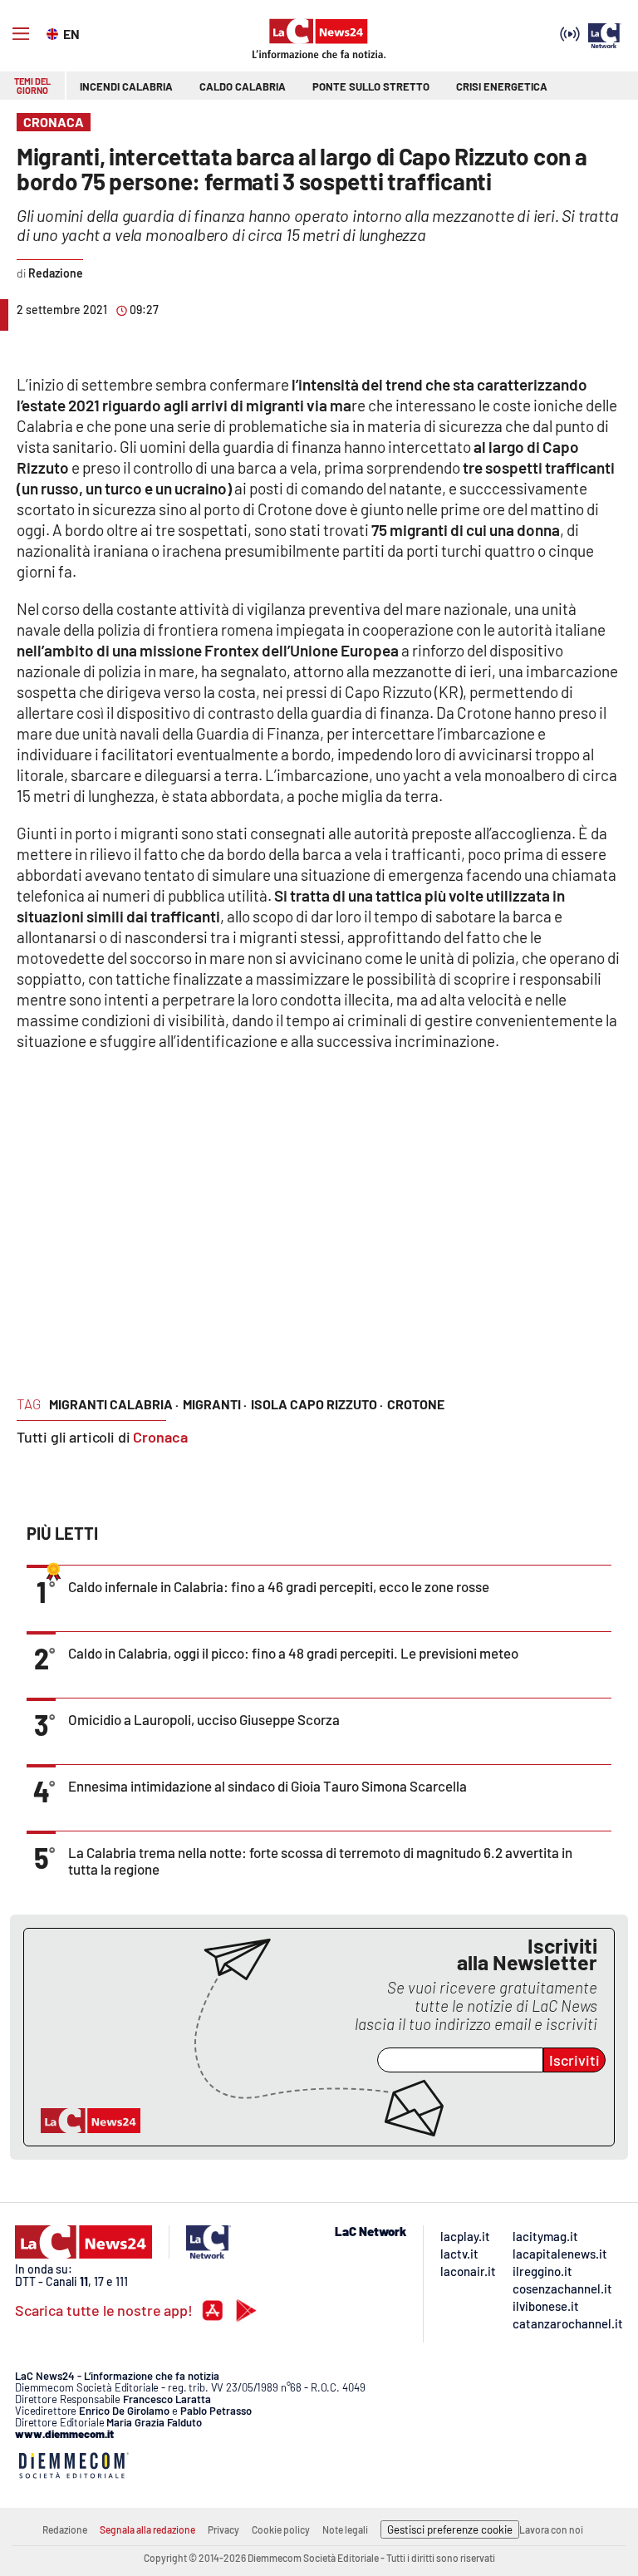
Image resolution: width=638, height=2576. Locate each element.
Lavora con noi (551, 2529)
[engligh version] (54, 32)
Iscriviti (574, 2060)
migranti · (215, 1404)
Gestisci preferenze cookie (450, 2529)
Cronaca (160, 1437)
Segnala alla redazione (147, 2529)
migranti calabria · (114, 1404)
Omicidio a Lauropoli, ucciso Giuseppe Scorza (204, 1719)
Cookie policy (281, 2529)
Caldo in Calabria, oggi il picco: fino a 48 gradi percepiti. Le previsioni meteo (293, 1653)
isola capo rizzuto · (317, 1404)
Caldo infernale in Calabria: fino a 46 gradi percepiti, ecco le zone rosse (279, 1586)
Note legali (345, 2529)
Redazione (65, 2529)
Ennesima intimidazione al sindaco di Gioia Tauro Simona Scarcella (267, 1786)
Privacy (223, 2529)
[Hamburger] (21, 34)
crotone (416, 1404)
